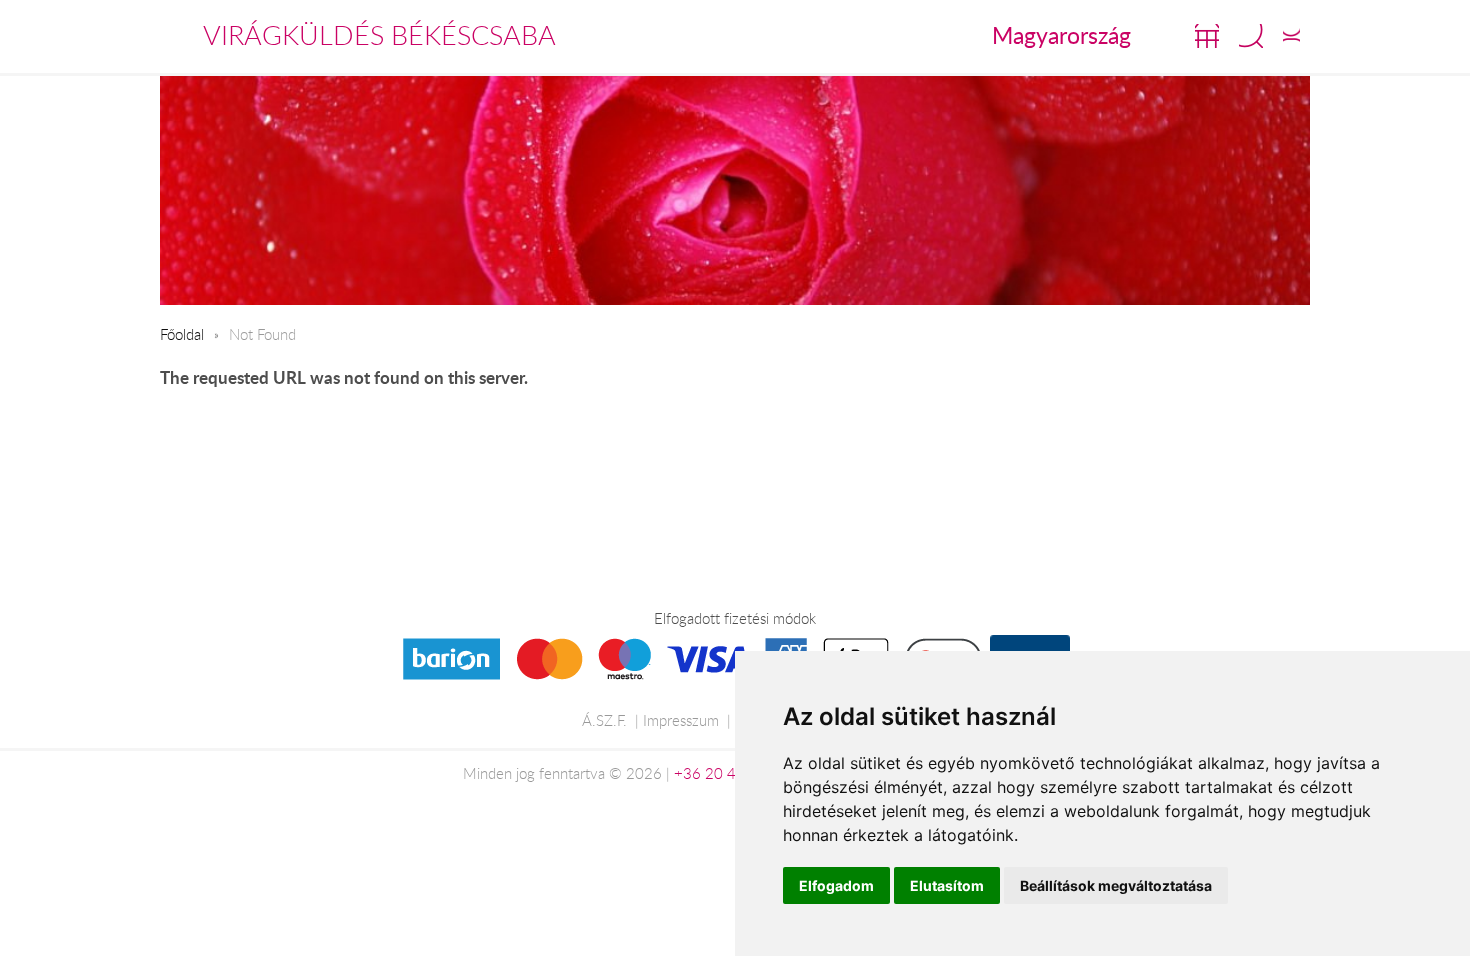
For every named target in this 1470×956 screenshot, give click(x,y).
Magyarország (1061, 35)
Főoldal (182, 334)
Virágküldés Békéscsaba (379, 35)
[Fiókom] (1291, 36)
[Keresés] (1251, 36)
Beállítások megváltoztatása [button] (1116, 885)
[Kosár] (1207, 36)
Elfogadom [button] (836, 885)
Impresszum (681, 720)
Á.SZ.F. (604, 720)
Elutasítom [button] (947, 885)
